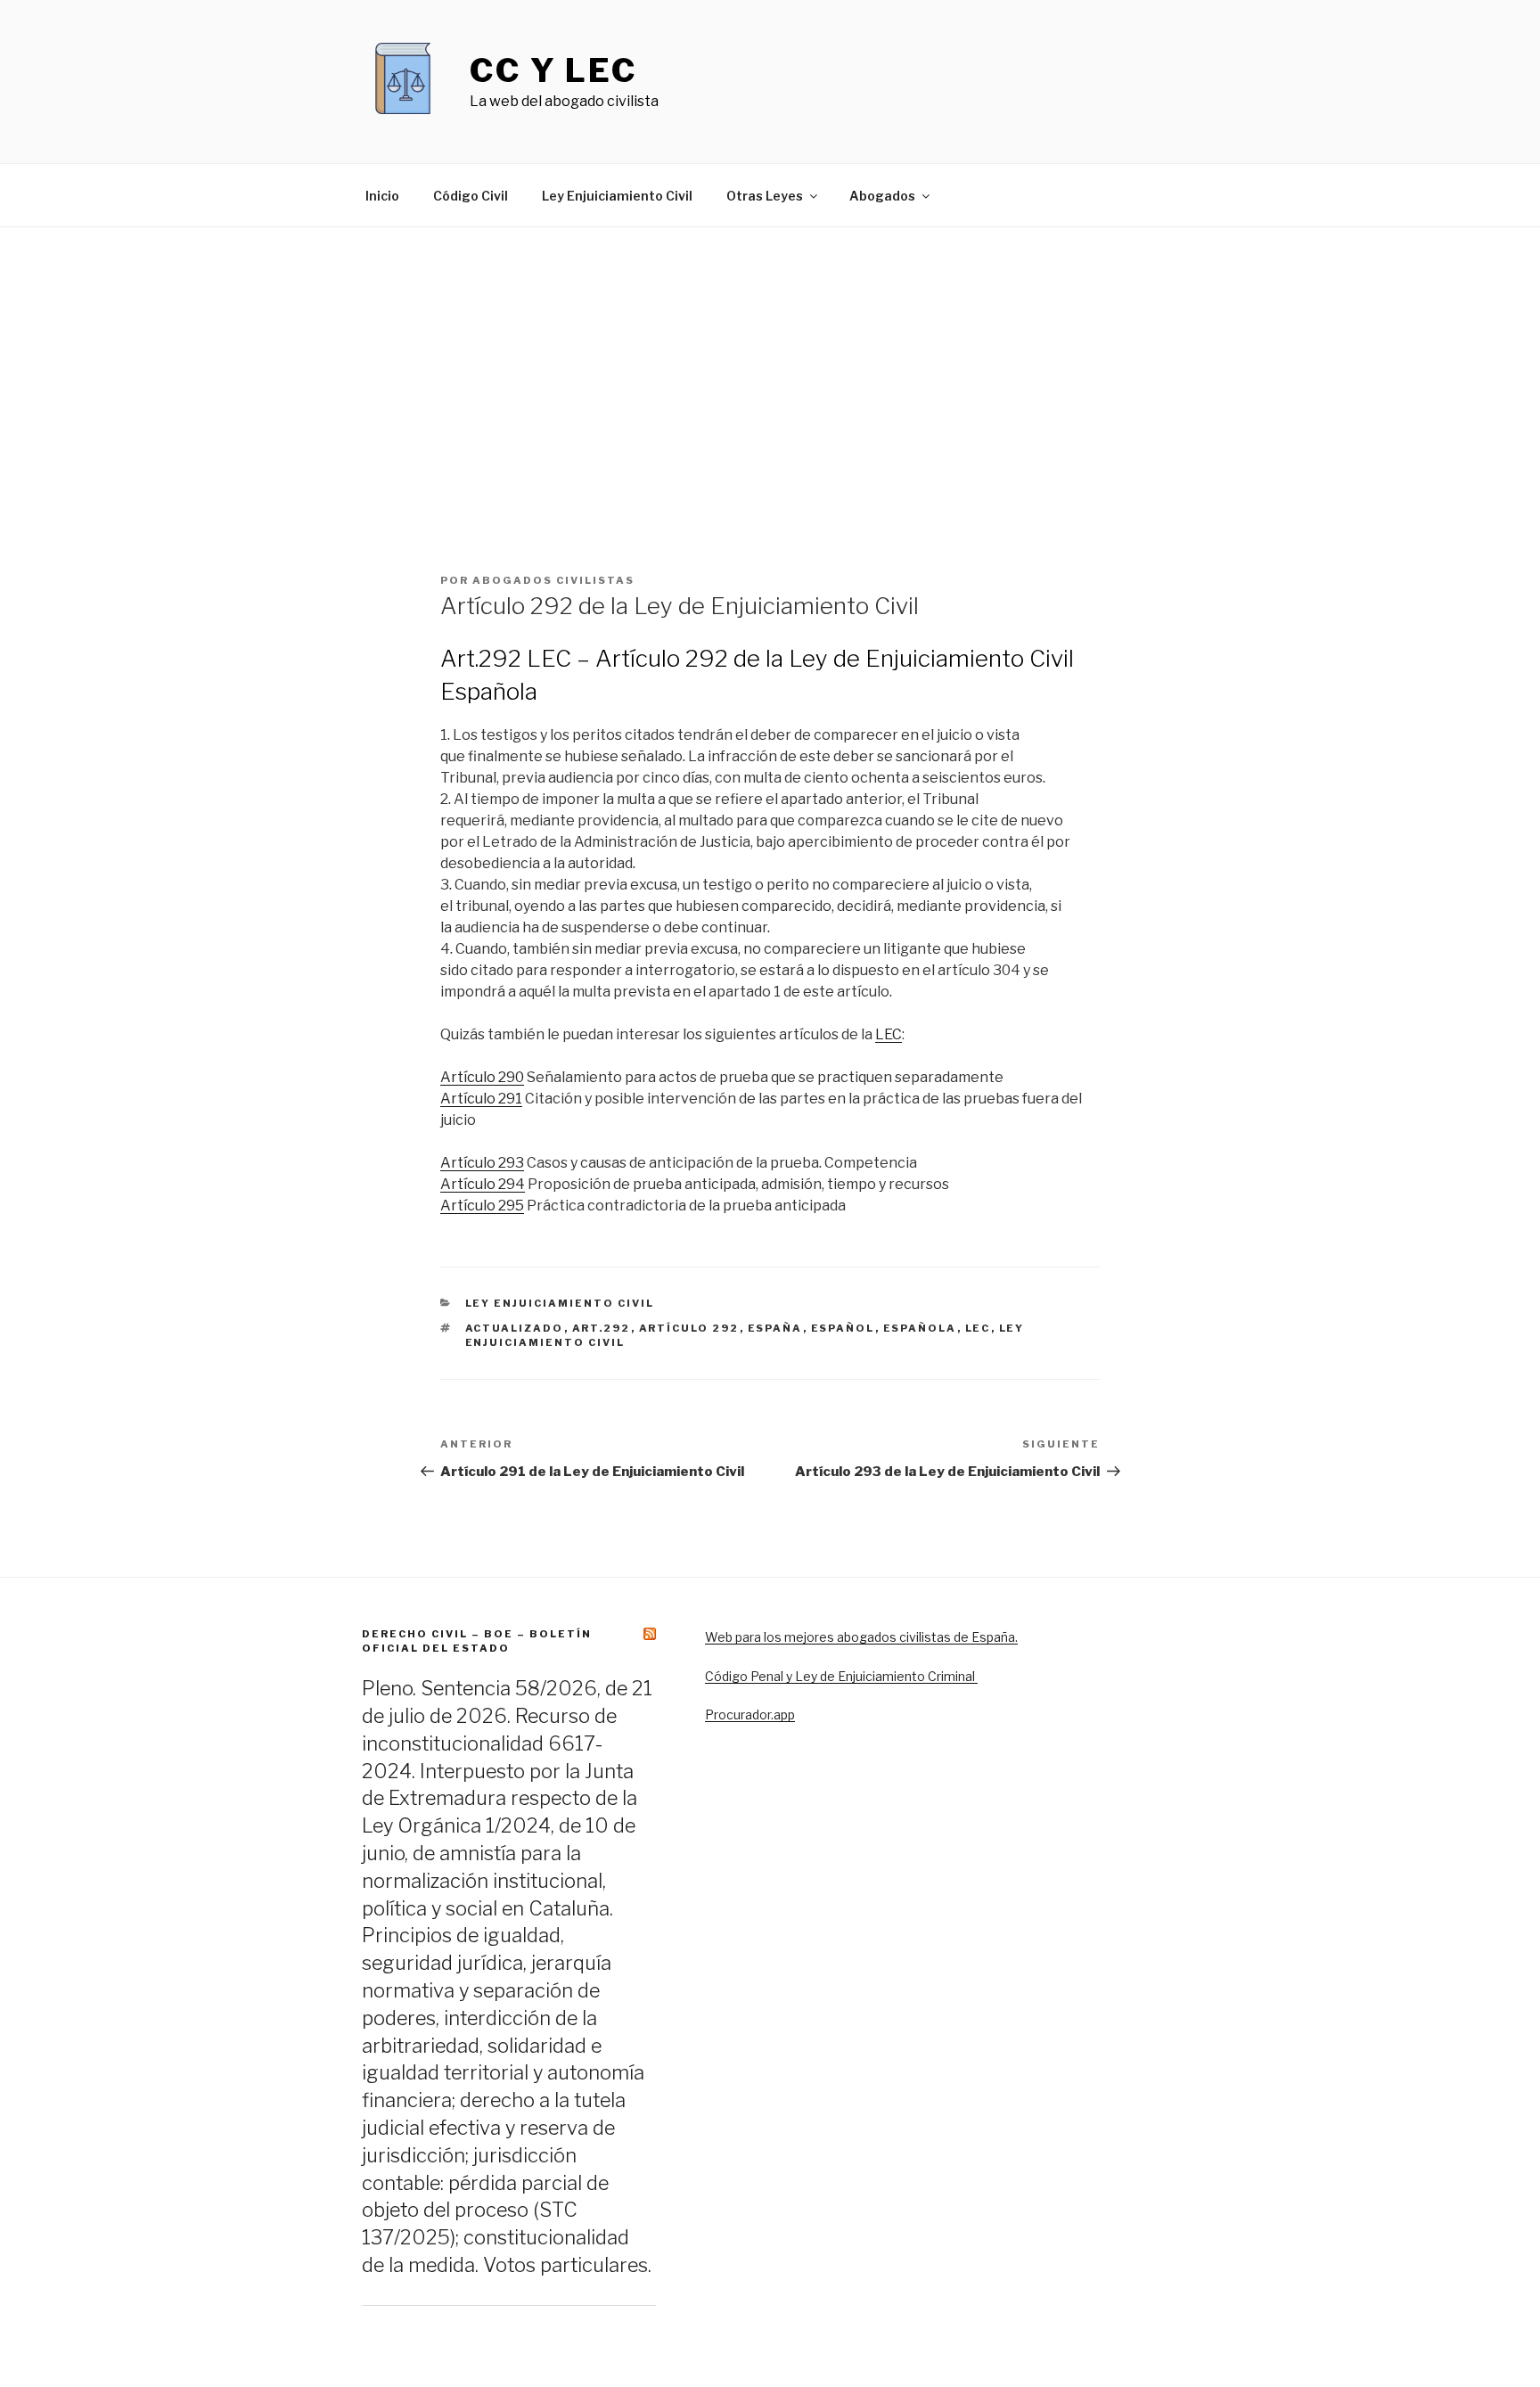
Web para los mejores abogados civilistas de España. (861, 1637)
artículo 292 (689, 1328)
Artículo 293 (482, 1163)
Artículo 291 (481, 1099)
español (843, 1328)
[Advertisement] (770, 361)
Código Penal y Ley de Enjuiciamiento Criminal (841, 1676)
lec (978, 1328)
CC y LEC (553, 70)
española (920, 1328)
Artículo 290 (482, 1077)
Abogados (882, 196)
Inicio (382, 196)
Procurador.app (750, 1714)
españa (775, 1328)
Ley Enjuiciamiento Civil (617, 196)
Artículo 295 (482, 1206)
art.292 (602, 1328)
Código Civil (471, 196)
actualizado (515, 1328)
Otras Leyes (765, 196)
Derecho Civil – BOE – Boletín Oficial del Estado (477, 1641)
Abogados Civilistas (553, 580)
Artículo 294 (483, 1184)
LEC (889, 1034)
